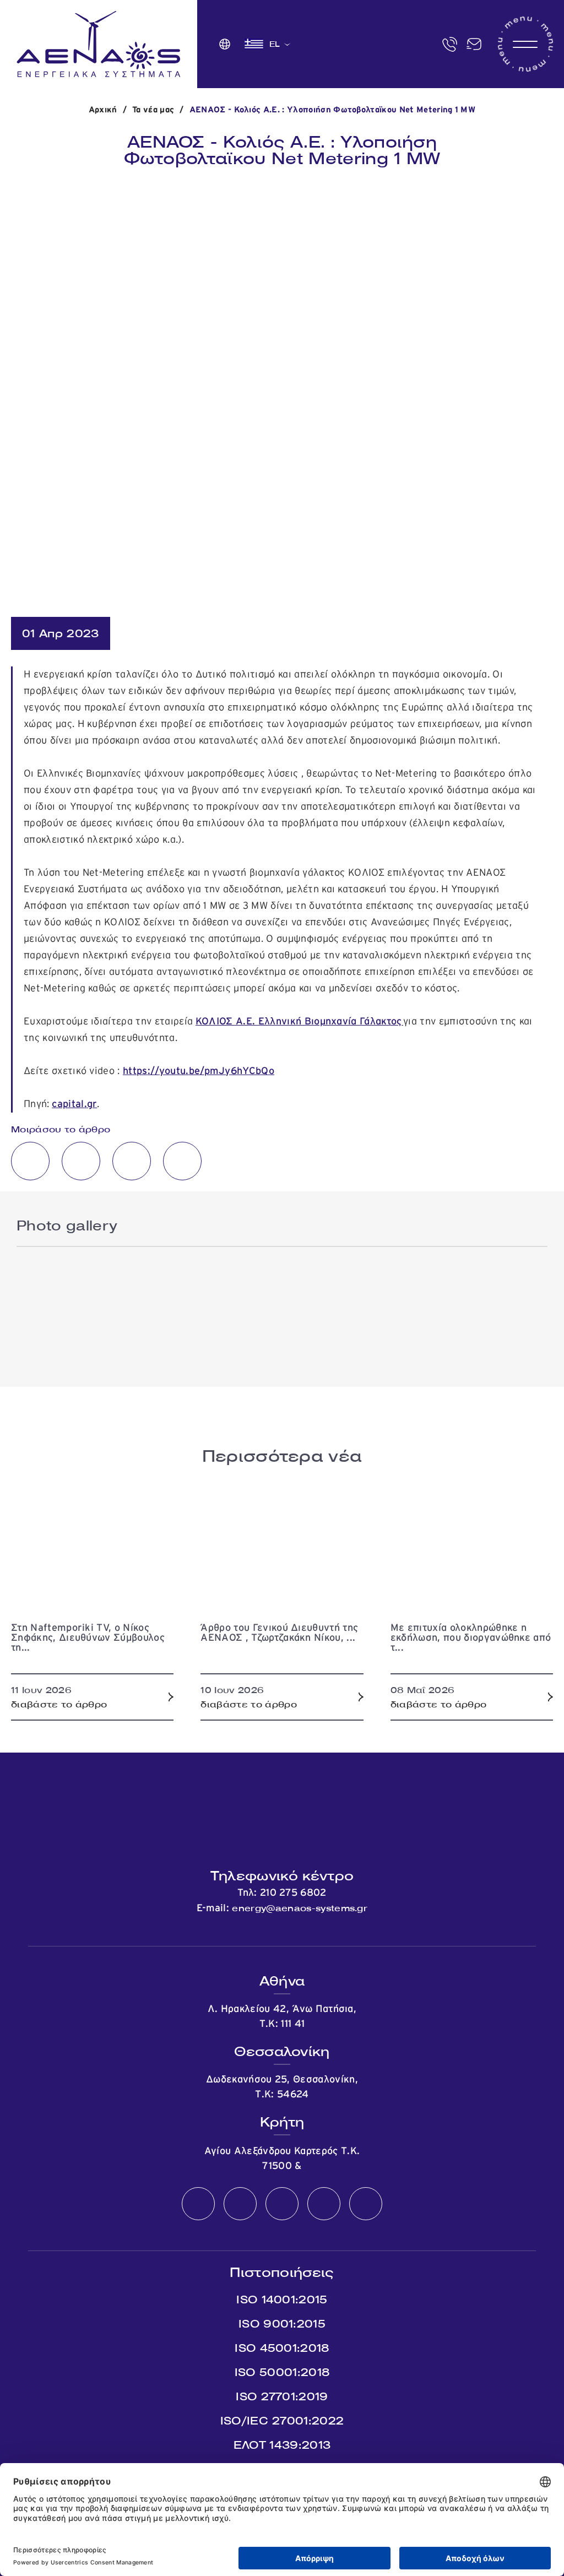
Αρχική (103, 110)
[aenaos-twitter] (240, 2204)
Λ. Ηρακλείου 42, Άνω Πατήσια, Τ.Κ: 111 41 (282, 2017)
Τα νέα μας (153, 110)
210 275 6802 (293, 1893)
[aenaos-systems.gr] (99, 44)
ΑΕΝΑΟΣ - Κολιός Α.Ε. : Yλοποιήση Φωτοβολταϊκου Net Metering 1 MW (332, 110)
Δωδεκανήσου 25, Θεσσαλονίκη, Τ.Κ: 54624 (282, 2087)
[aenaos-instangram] (366, 2204)
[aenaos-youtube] (282, 2204)
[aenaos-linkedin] (324, 2204)
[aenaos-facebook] (198, 2204)
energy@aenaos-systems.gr (300, 1908)
